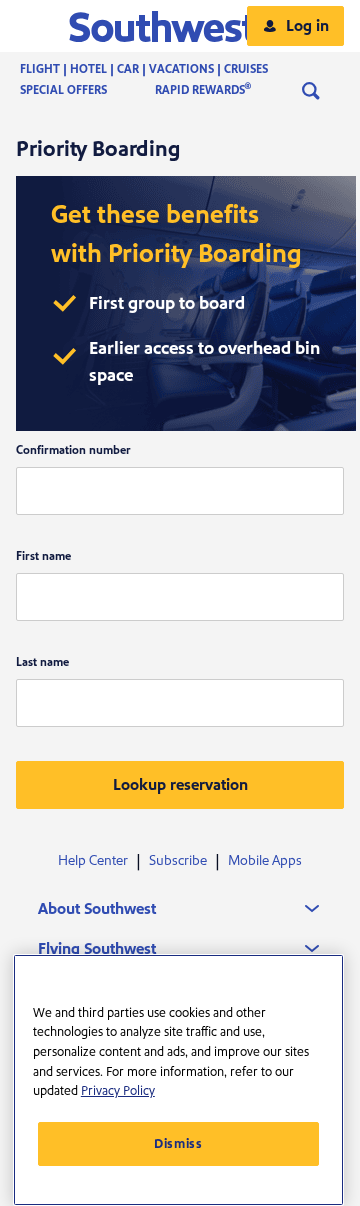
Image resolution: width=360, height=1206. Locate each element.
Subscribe (178, 861)
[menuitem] (164, 70)
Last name (42, 662)
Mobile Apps (265, 861)
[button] (180, 26)
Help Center (93, 861)
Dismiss (178, 1144)
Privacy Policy (118, 1091)
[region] (178, 1080)
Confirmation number (73, 450)
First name (43, 556)
